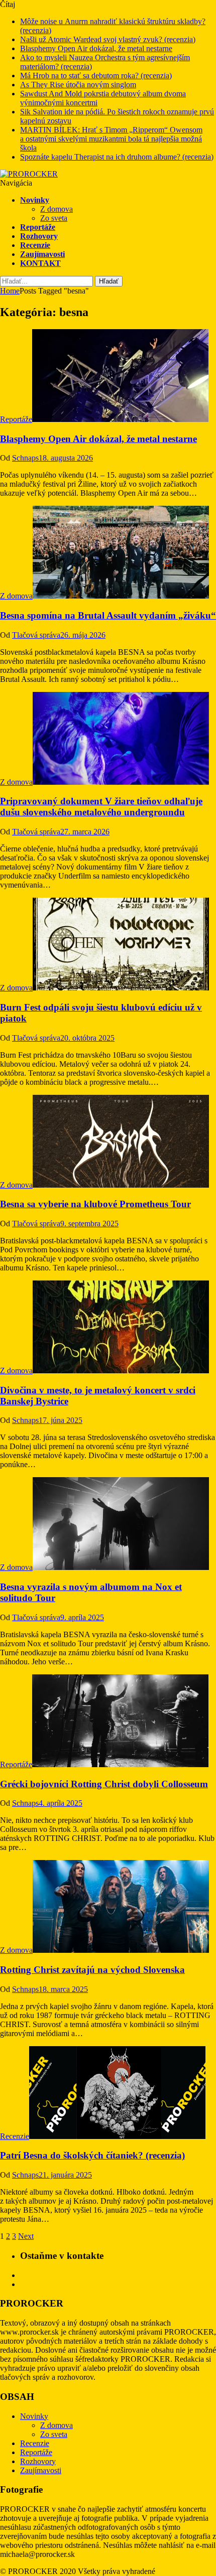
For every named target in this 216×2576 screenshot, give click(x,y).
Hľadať (109, 281)
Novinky (35, 200)
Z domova (57, 209)
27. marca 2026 (85, 832)
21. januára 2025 (65, 2175)
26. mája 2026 (83, 635)
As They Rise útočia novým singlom (78, 85)
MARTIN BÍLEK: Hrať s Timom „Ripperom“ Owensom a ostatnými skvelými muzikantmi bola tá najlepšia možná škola (111, 139)
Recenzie (35, 245)
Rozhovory (39, 236)
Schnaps (25, 458)
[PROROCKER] (29, 174)
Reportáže (38, 227)
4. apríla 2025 (61, 1803)
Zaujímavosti (42, 254)
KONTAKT (40, 263)
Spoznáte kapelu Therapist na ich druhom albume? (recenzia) (117, 157)
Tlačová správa (36, 635)
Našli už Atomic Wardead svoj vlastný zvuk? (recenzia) (108, 39)
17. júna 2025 (61, 1420)
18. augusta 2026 (66, 458)
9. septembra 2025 (89, 1224)
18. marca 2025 (63, 1989)
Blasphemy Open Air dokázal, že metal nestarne (96, 48)
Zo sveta (54, 218)
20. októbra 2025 (87, 1038)
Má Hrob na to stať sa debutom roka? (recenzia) (96, 76)
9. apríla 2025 (82, 1617)
